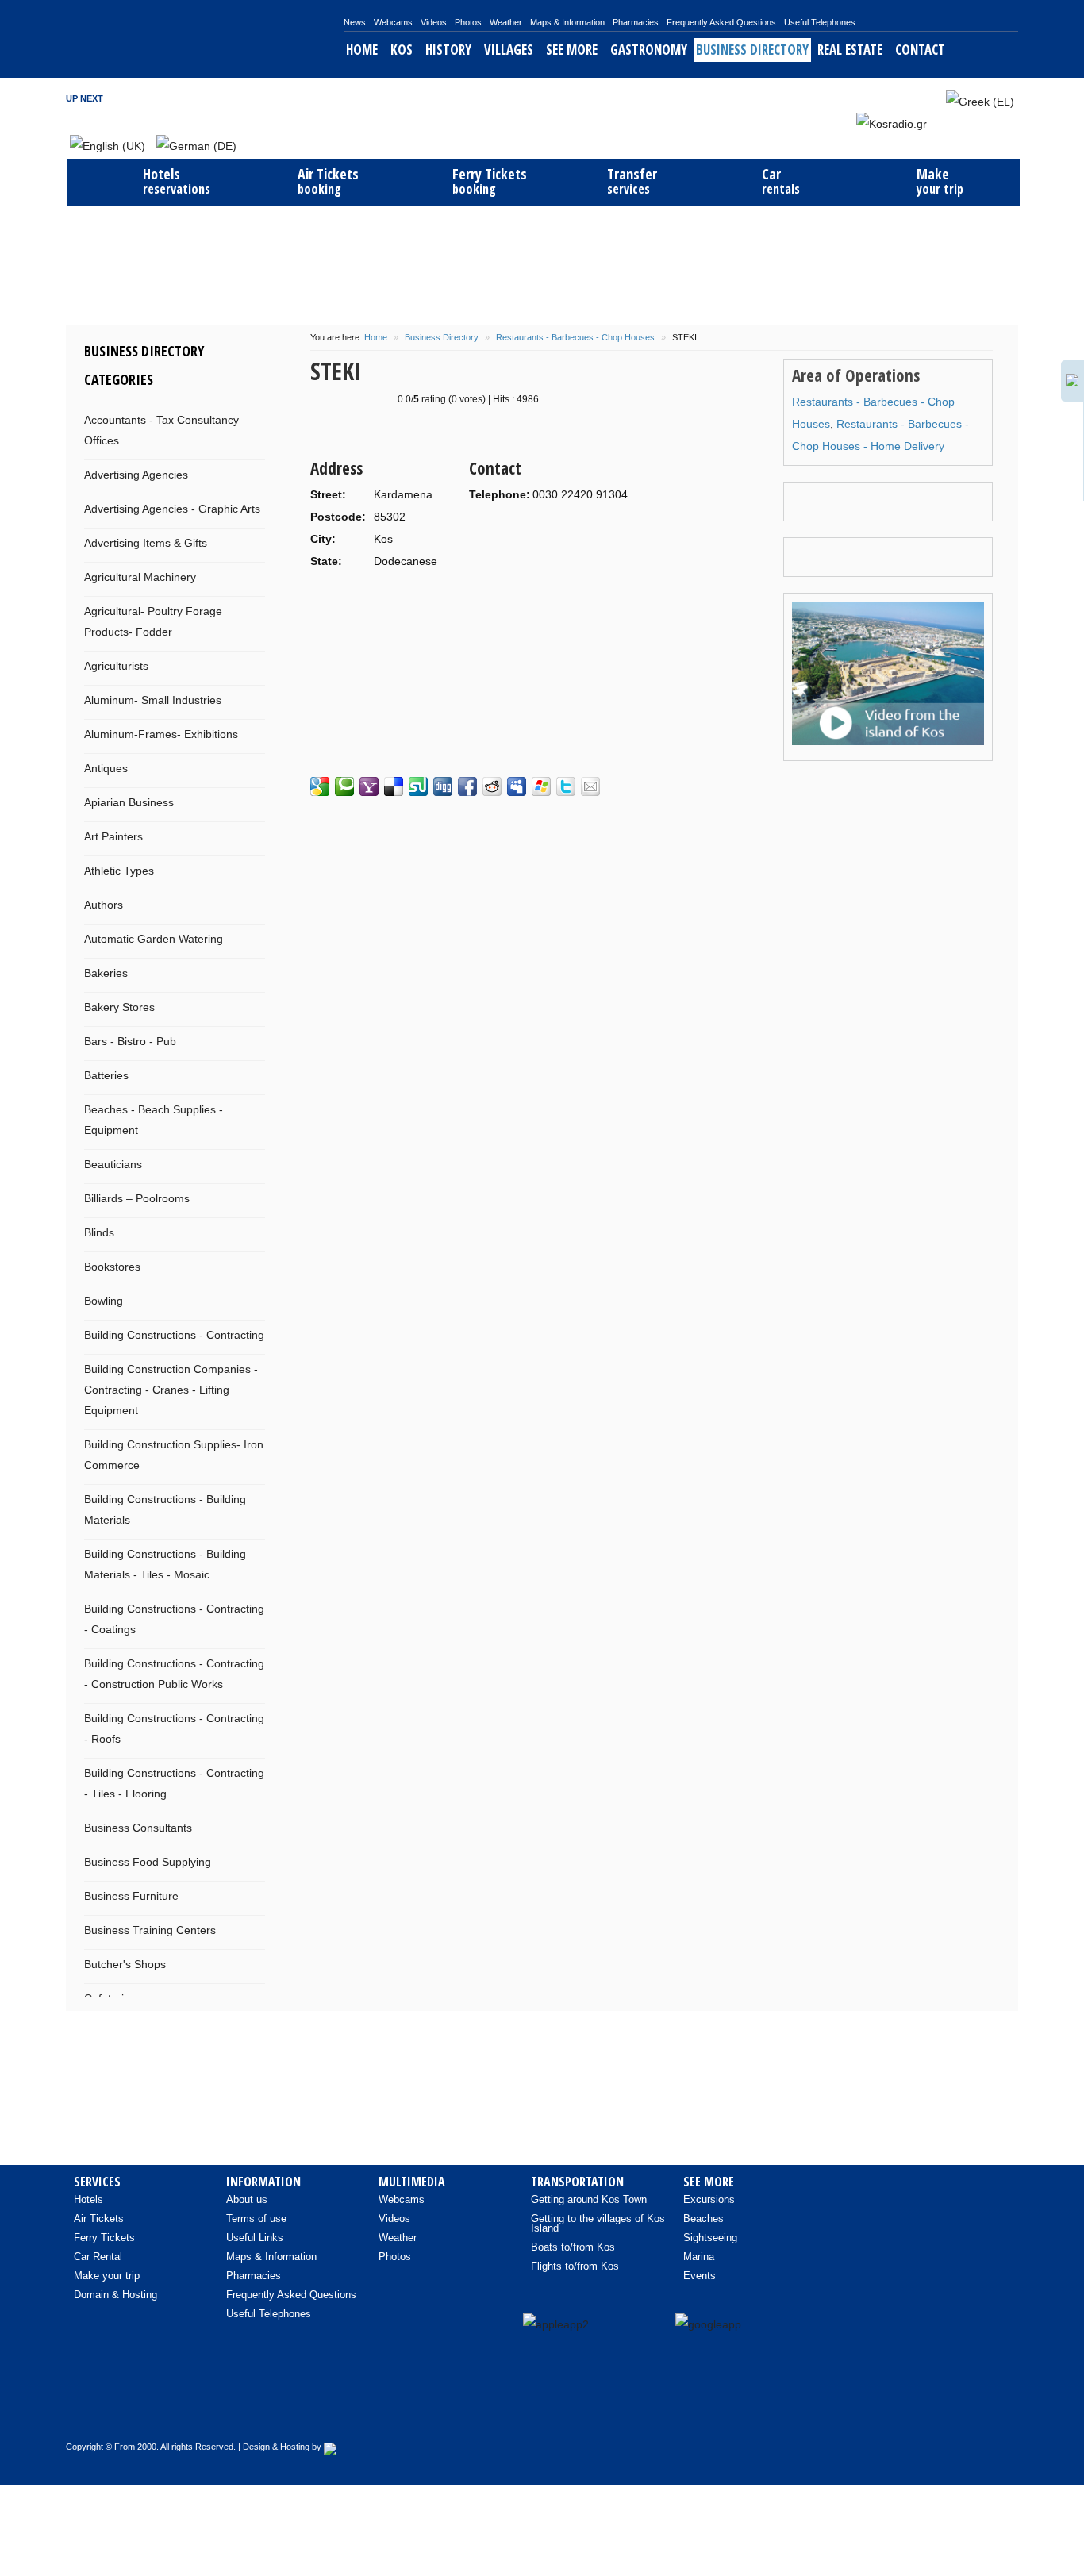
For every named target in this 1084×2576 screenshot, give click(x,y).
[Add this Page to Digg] (443, 786)
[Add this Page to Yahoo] (369, 786)
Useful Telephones (820, 22)
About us (247, 2199)
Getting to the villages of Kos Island (598, 2223)
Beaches (703, 2218)
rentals (781, 181)
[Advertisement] (542, 263)
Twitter (892, 98)
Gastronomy (649, 50)
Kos (402, 50)
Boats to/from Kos (573, 2247)
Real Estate (850, 50)
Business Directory (752, 50)
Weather (506, 22)
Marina (699, 2257)
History (448, 50)
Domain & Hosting (115, 2295)
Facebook (871, 98)
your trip (940, 181)
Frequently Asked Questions (721, 22)
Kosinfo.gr (205, 39)
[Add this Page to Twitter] (566, 786)
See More (572, 50)
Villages (509, 50)
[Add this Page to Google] (320, 786)
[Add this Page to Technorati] (344, 786)
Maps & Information (567, 22)
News (355, 22)
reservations (177, 181)
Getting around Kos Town (589, 2199)
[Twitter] (965, 2412)
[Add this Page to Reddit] (492, 786)
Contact (920, 50)
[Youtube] (932, 2412)
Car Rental (98, 2257)
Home (362, 50)
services (632, 181)
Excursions (709, 2199)
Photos (468, 22)
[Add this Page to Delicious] (394, 786)
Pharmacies (636, 22)
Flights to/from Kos (575, 2266)
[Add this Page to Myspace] (517, 786)
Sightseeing (710, 2238)
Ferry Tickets (104, 2238)
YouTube (913, 98)
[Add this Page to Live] (541, 786)
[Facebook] (898, 2412)
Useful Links (255, 2238)
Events (700, 2276)
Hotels (88, 2199)
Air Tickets (99, 2218)
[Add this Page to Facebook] (467, 786)
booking (328, 181)
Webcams (393, 22)
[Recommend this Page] (590, 786)
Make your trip (107, 2276)
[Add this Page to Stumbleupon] (418, 786)
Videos (434, 22)
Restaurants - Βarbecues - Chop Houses (575, 337)
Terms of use (256, 2218)
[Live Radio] (998, 2412)
